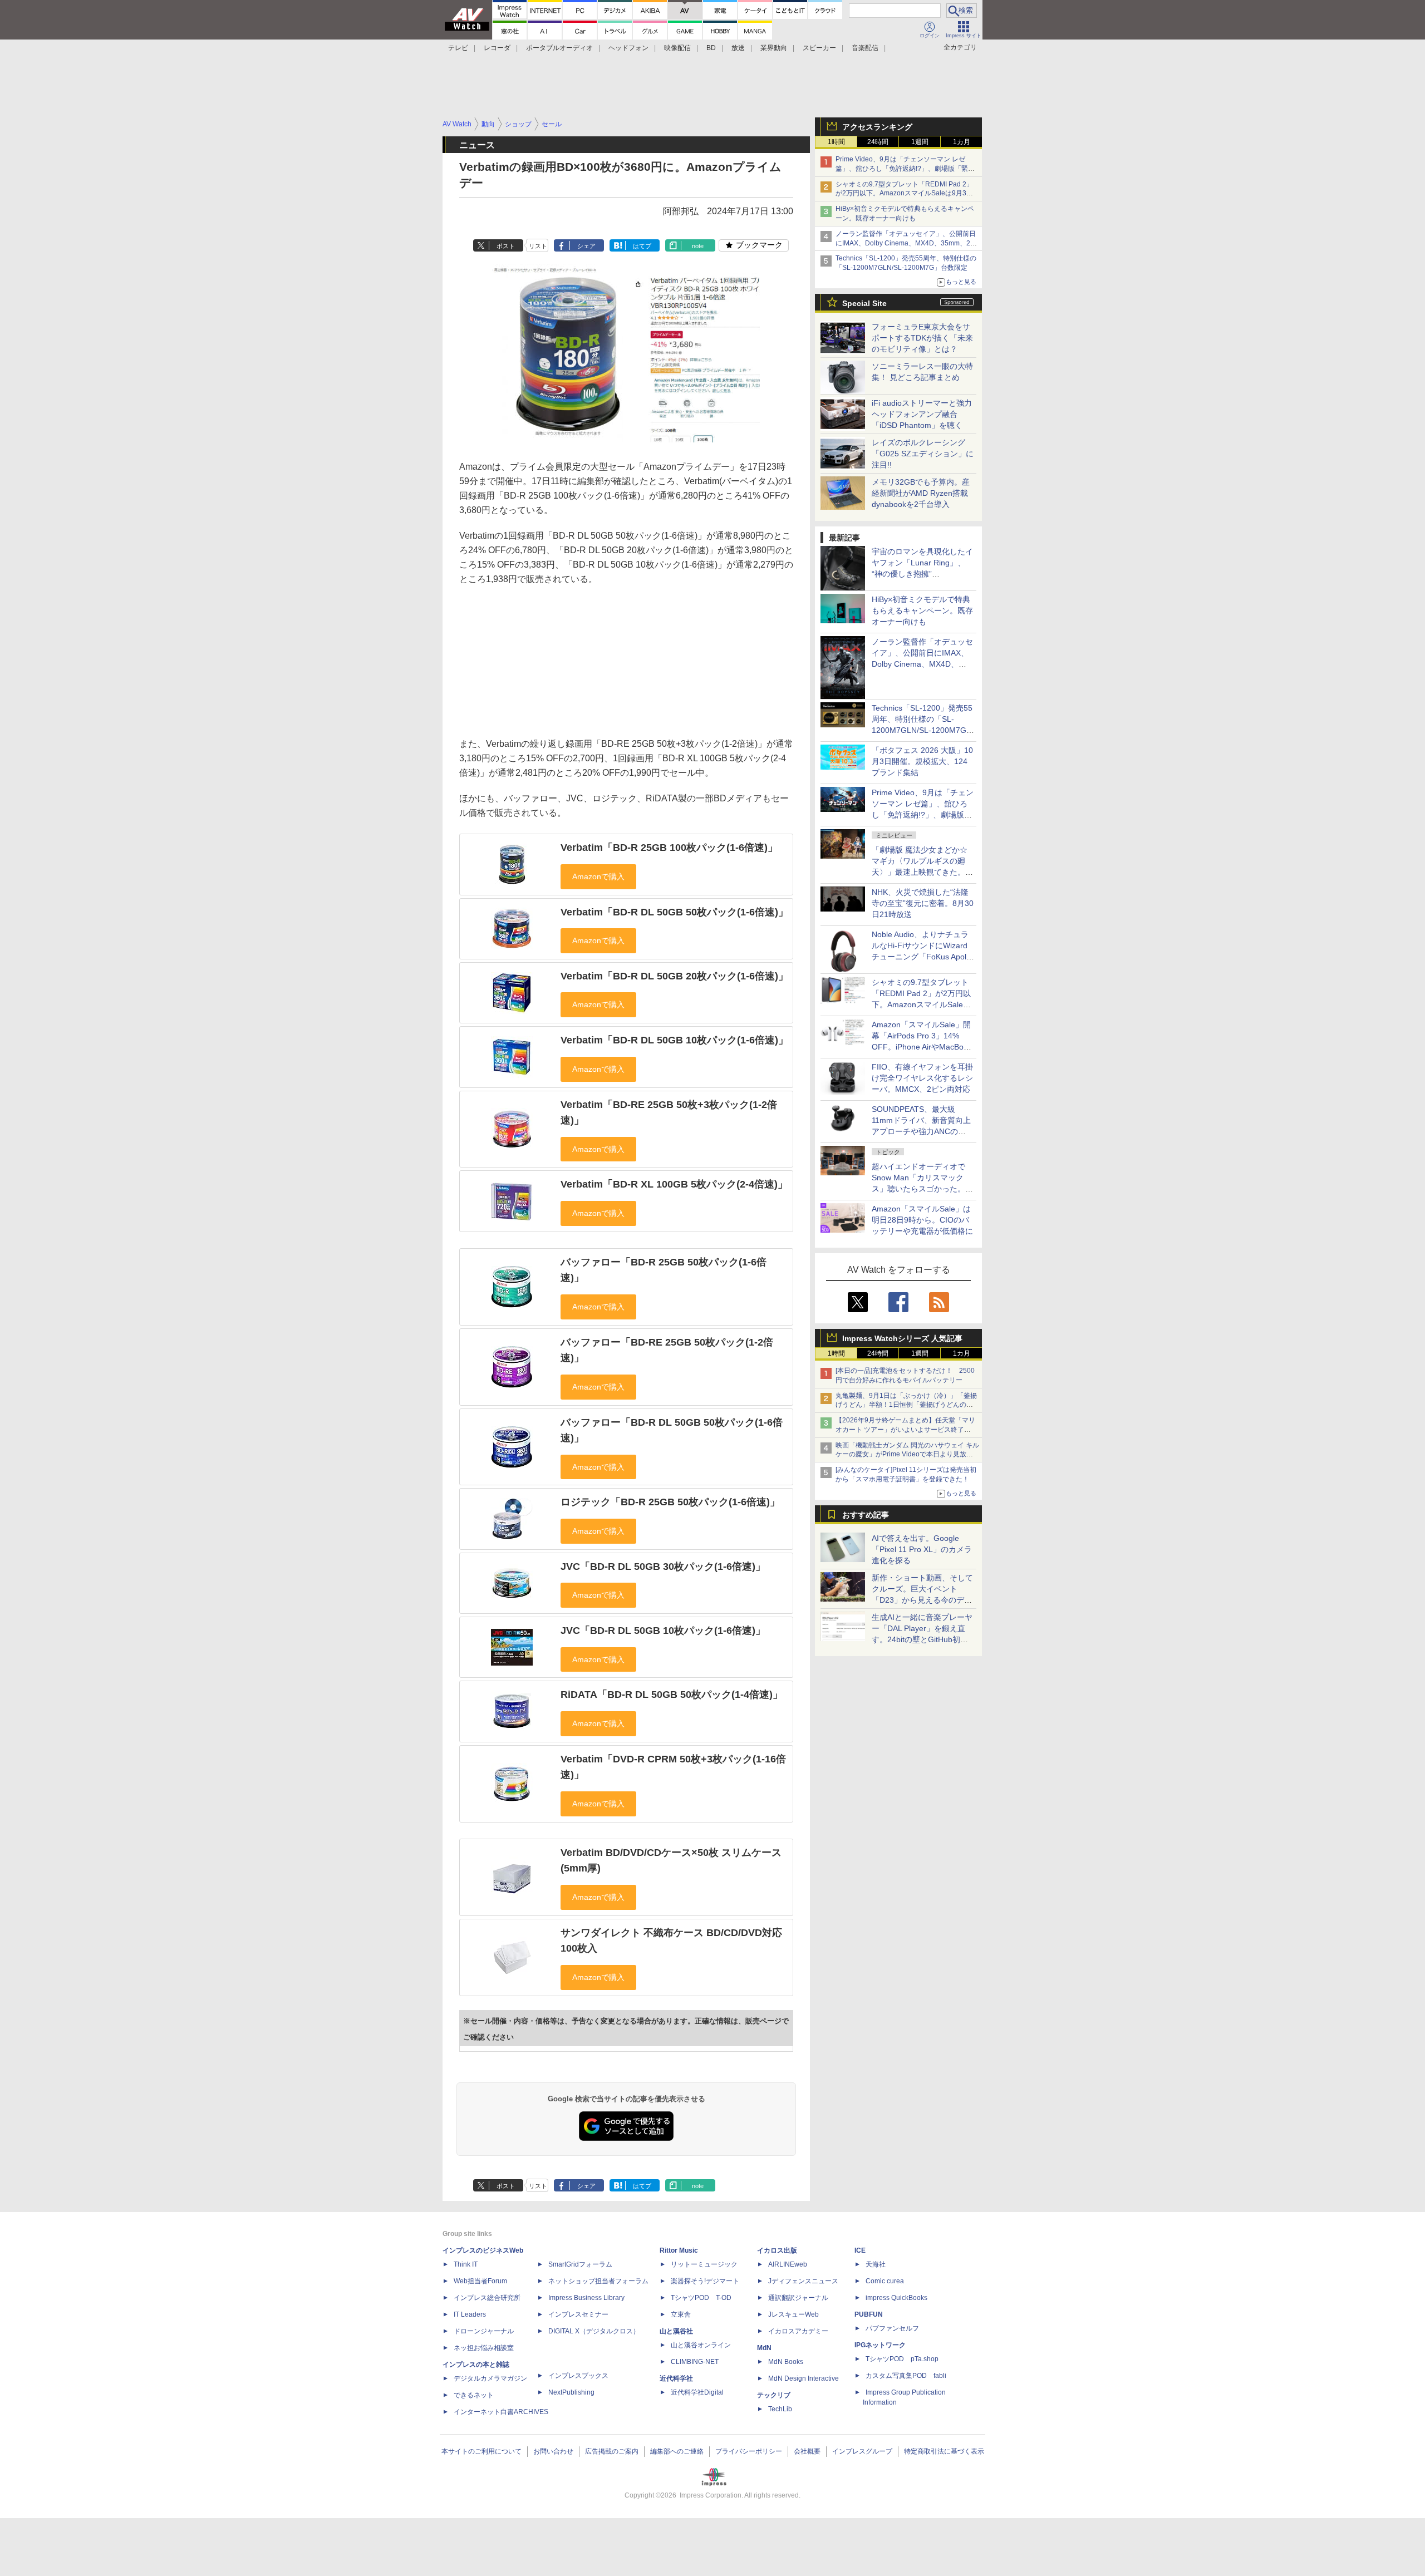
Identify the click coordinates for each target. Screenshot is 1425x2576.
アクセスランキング (877, 127)
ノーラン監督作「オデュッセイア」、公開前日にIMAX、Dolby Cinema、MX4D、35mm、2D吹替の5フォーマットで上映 (906, 243)
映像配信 (677, 48)
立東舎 (681, 2314)
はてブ (642, 246)
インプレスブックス (578, 2376)
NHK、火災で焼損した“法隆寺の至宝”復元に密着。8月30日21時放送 (923, 903)
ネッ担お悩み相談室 (484, 2348)
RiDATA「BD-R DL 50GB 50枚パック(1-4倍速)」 (672, 1695)
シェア (586, 246)
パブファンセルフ (892, 2328)
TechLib (780, 2409)
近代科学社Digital (697, 2392)
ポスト (506, 246)
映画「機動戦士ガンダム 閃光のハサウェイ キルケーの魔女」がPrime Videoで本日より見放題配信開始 (907, 1455)
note (698, 246)
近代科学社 (676, 2378)
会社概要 (807, 2451)
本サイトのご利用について (481, 2451)
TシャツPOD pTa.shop (902, 2359)
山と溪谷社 (676, 2331)
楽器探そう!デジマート (705, 2281)
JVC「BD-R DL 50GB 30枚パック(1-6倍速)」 (663, 1567)
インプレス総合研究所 (487, 2298)
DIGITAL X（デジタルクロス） (594, 2331)
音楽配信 (865, 48)
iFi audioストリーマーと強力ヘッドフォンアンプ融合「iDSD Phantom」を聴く (922, 414)
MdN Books (786, 2362)
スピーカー (819, 48)
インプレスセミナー (578, 2314)
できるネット (474, 2395)
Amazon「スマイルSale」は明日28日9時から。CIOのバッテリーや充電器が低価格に (922, 1220)
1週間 (920, 142)
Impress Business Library (586, 2298)
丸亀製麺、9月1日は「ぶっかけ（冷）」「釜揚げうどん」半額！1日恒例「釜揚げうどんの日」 (906, 1405)
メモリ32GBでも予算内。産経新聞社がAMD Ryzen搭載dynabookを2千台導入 (921, 493)
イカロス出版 (777, 2250)
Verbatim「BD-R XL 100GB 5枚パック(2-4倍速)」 (674, 1184)
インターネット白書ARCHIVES (501, 2412)
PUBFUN (869, 2314)
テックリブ (774, 2395)
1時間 (836, 142)
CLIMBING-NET (695, 2362)
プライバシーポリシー (749, 2451)
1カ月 (962, 142)
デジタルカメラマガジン (490, 2378)
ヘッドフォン (628, 48)
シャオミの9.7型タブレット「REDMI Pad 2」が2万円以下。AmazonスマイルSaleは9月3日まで (904, 194)
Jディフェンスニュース (803, 2281)
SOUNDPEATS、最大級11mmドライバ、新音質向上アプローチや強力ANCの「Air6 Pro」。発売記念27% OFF (921, 1131)
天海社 (876, 2264)
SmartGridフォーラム (580, 2264)
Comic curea (885, 2281)
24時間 (878, 142)
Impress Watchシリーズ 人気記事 (902, 1338)
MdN (764, 2348)
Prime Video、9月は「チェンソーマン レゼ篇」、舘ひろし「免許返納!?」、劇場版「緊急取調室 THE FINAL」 (905, 169)
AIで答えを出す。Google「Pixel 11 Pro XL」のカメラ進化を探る (922, 1549)
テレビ (458, 48)
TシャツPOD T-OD (701, 2298)
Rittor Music (679, 2250)
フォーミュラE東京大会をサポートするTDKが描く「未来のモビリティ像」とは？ (922, 338)
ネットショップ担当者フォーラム (598, 2281)
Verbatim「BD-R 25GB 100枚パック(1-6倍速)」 (669, 848)
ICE (860, 2250)
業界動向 (774, 48)
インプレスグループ (862, 2451)
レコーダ (497, 48)
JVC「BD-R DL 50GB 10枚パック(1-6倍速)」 (663, 1631)
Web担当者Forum (480, 2281)
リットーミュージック (704, 2264)
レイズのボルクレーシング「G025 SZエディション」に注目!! (923, 454)
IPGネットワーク (880, 2345)
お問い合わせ (553, 2451)
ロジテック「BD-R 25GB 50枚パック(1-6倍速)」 (670, 1502)
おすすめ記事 (866, 1515)
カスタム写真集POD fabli (906, 2376)
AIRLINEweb (788, 2264)
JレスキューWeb (793, 2314)
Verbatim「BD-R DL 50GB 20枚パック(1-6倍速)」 (674, 976)
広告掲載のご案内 (612, 2451)
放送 (738, 48)
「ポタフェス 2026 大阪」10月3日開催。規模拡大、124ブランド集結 (922, 761)
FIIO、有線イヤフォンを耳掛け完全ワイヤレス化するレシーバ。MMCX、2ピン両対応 (922, 1078)
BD (711, 48)
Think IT (466, 2264)
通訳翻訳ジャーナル (798, 2298)
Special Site (864, 303)
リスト (538, 246)
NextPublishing (571, 2392)
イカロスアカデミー (798, 2331)
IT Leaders (470, 2314)
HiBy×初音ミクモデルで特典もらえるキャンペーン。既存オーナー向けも (922, 610)
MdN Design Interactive (804, 2378)
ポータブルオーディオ (559, 48)
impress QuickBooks (896, 2298)
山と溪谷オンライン (701, 2345)
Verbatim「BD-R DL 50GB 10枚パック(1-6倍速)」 (674, 1040)
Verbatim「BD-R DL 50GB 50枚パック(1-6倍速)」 (674, 912)
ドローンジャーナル (484, 2331)
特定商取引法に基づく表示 (944, 2451)
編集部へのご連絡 (677, 2451)
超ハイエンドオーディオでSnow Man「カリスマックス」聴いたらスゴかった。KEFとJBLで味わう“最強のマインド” (922, 1189)
